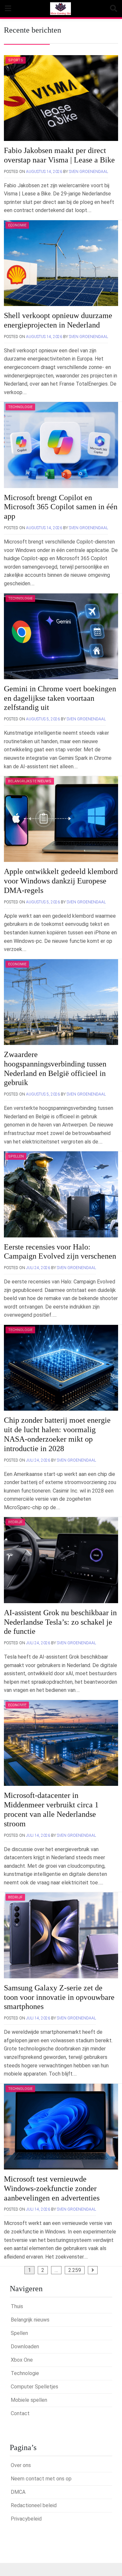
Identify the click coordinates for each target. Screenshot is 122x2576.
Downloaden (25, 2346)
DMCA (18, 2492)
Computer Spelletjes (34, 2387)
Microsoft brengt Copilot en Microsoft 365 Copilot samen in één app (61, 507)
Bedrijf (15, 1522)
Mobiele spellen (29, 2400)
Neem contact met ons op (41, 2479)
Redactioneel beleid (34, 2505)
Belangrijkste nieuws (30, 781)
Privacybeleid (26, 2519)
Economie (17, 225)
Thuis (17, 2306)
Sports (16, 60)
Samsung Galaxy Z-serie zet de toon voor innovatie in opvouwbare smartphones (59, 1997)
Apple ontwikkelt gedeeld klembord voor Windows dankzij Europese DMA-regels (61, 881)
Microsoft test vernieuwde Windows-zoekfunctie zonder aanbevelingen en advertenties (52, 2188)
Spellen (16, 1156)
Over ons (21, 2465)
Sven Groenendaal (88, 172)
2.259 (75, 2270)
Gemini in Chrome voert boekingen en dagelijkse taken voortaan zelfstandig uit (60, 698)
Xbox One (22, 2360)
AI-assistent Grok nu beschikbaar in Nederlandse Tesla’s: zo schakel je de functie (60, 1622)
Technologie (20, 407)
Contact (20, 2413)
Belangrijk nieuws (30, 2320)
